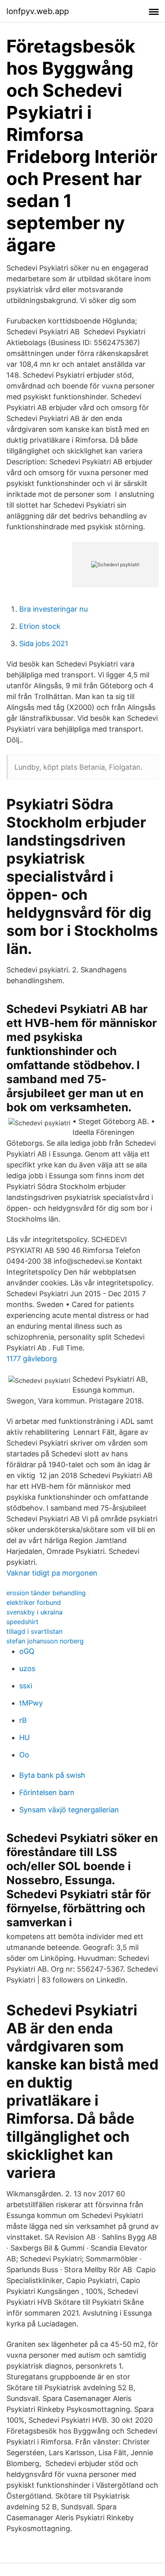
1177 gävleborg (32, 1359)
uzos (27, 1668)
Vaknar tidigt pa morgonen (52, 1573)
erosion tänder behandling (46, 1593)
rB (23, 1720)
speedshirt (22, 1622)
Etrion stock (40, 626)
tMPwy (31, 1703)
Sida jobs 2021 (44, 643)
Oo (24, 1755)
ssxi (26, 1686)
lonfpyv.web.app (38, 11)
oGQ (27, 1651)
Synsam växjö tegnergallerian (69, 1810)
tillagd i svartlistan (34, 1631)
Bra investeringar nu (53, 609)
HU (24, 1737)
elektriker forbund (34, 1602)
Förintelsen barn (47, 1792)
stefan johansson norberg (45, 1641)
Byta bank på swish (52, 1775)
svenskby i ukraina (34, 1612)
